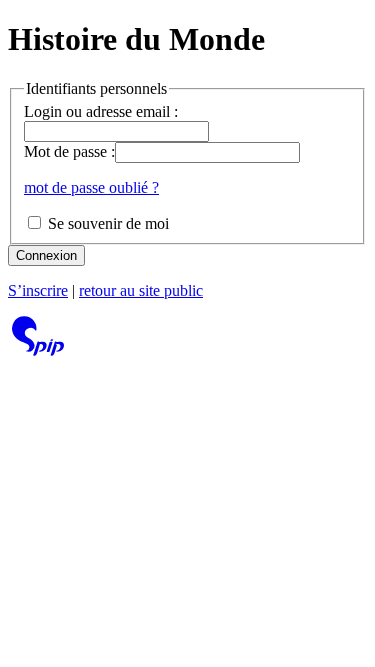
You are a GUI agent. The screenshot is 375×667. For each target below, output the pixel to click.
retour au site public (141, 290)
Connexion (46, 255)
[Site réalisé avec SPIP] (38, 350)
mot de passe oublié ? (91, 187)
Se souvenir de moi (106, 223)
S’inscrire (38, 290)
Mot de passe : (69, 151)
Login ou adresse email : (101, 111)
